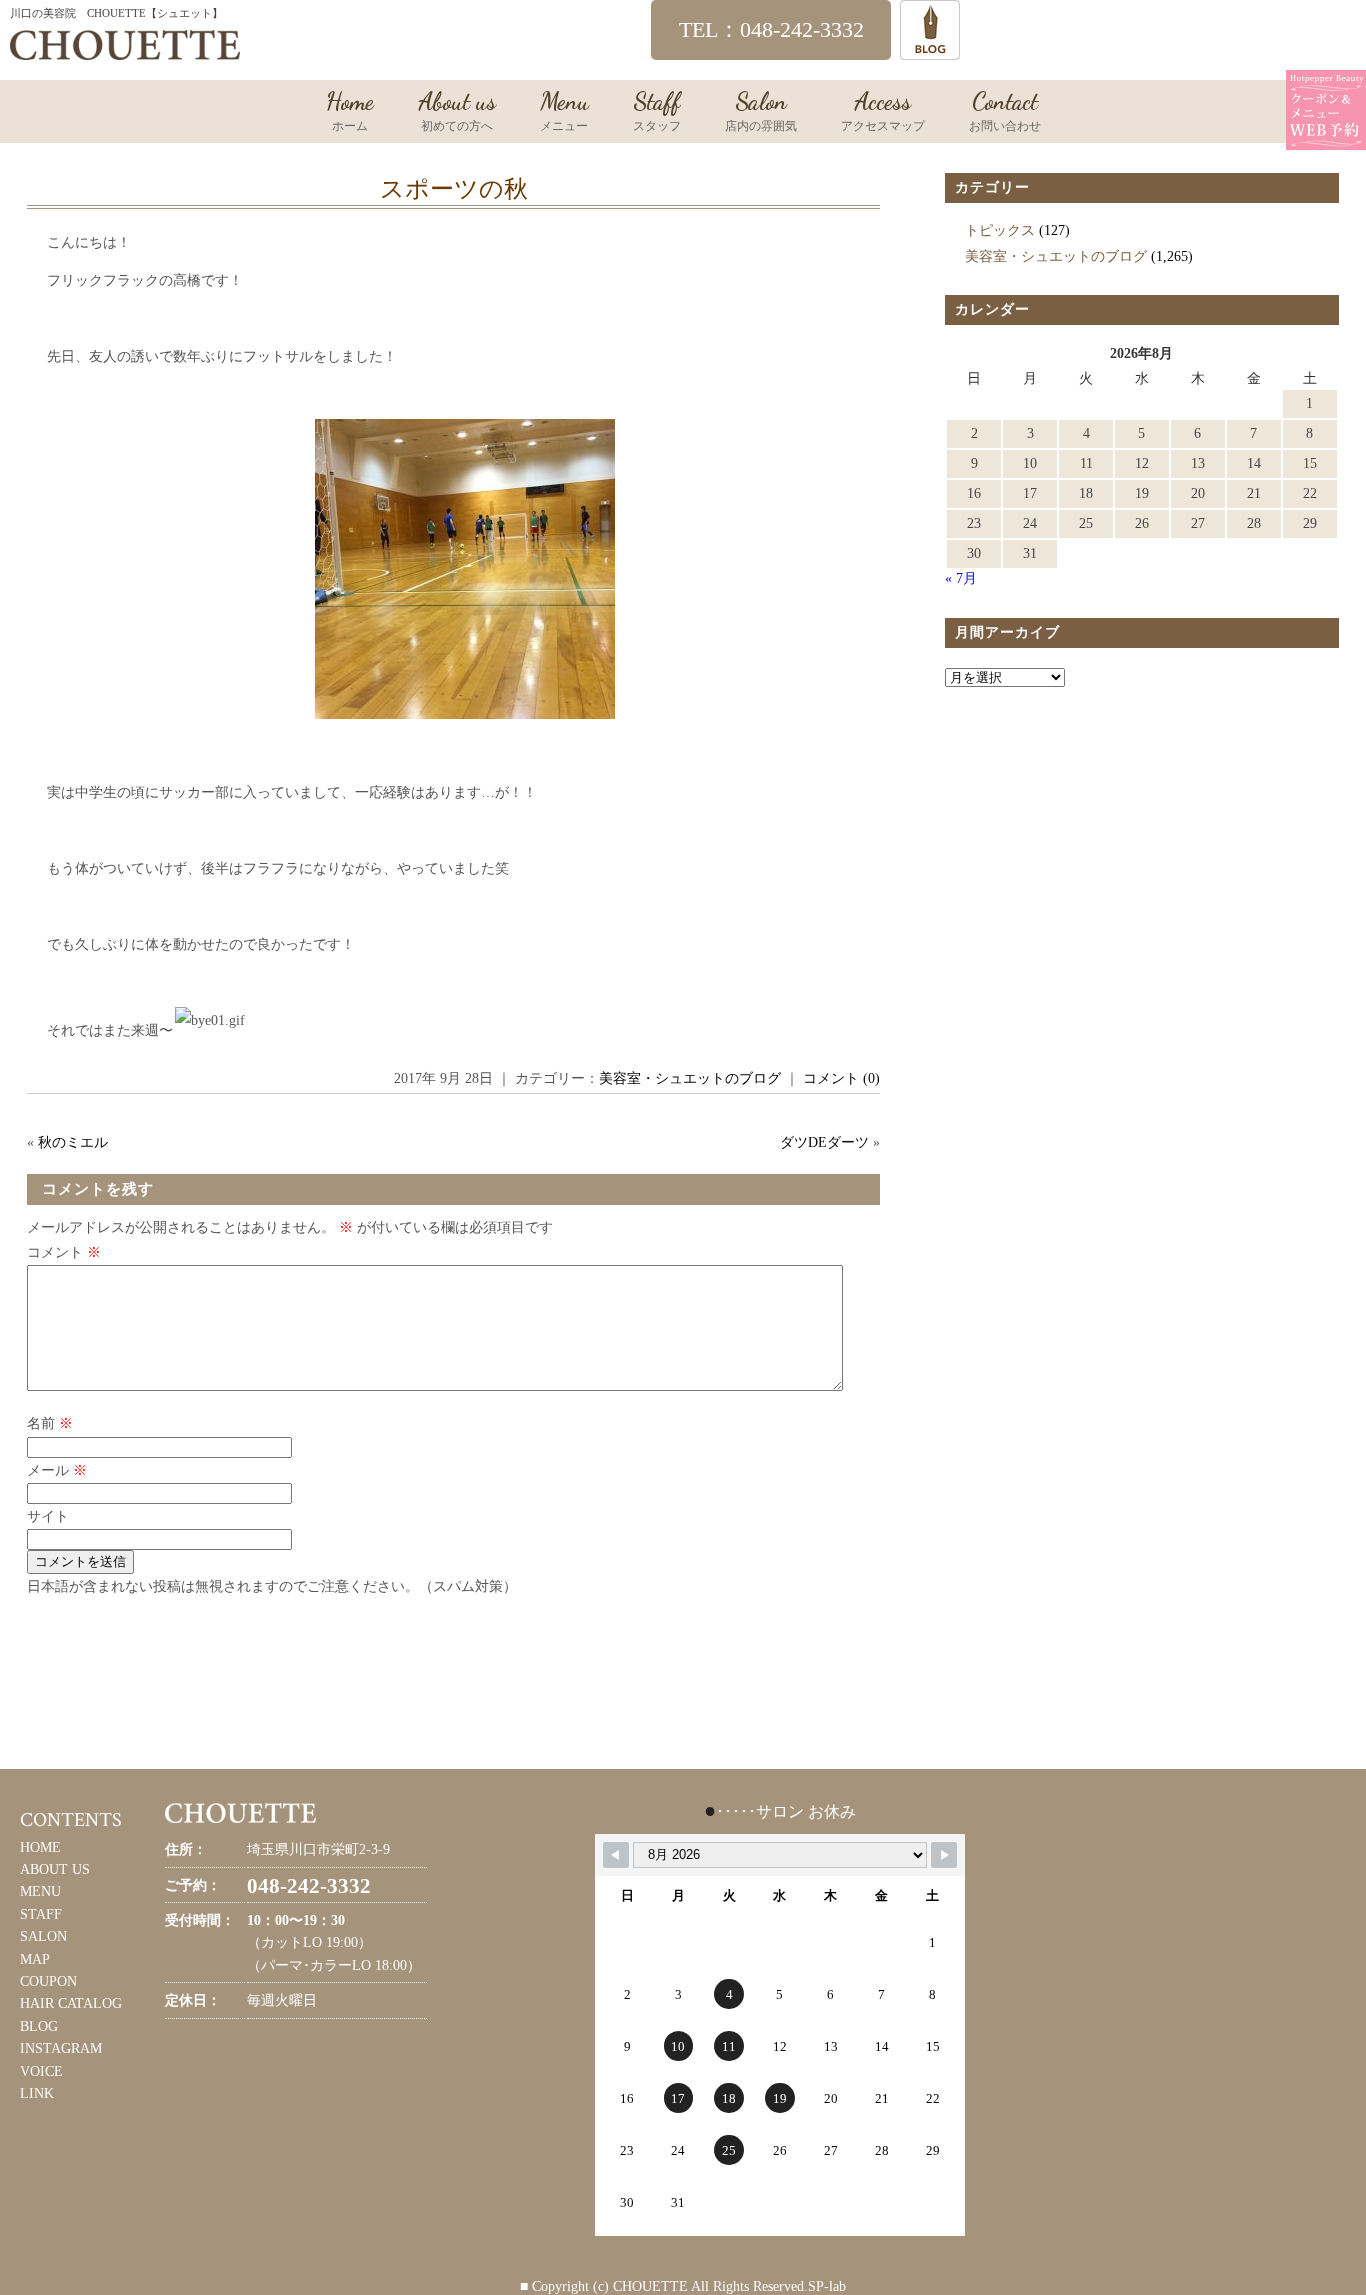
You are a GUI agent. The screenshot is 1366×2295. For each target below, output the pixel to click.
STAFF (41, 1914)
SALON (43, 1936)
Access (883, 110)
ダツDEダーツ (824, 1142)
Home (350, 110)
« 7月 (961, 578)
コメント (64, 1252)
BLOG (39, 2026)
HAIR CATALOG (71, 2003)
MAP (35, 1959)
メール (57, 1470)
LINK (37, 2093)
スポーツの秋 (454, 189)
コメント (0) (841, 1078)
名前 (50, 1423)
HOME (40, 1847)
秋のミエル (73, 1142)
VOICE (41, 2071)
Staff (657, 110)
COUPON (48, 1981)
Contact (1005, 110)
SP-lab (827, 2286)
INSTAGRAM (61, 2048)
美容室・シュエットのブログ (690, 1078)
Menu (564, 110)
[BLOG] (930, 50)
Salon (761, 110)
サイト (48, 1516)
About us (457, 110)
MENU (40, 1891)
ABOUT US (55, 1869)
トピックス (1000, 230)
